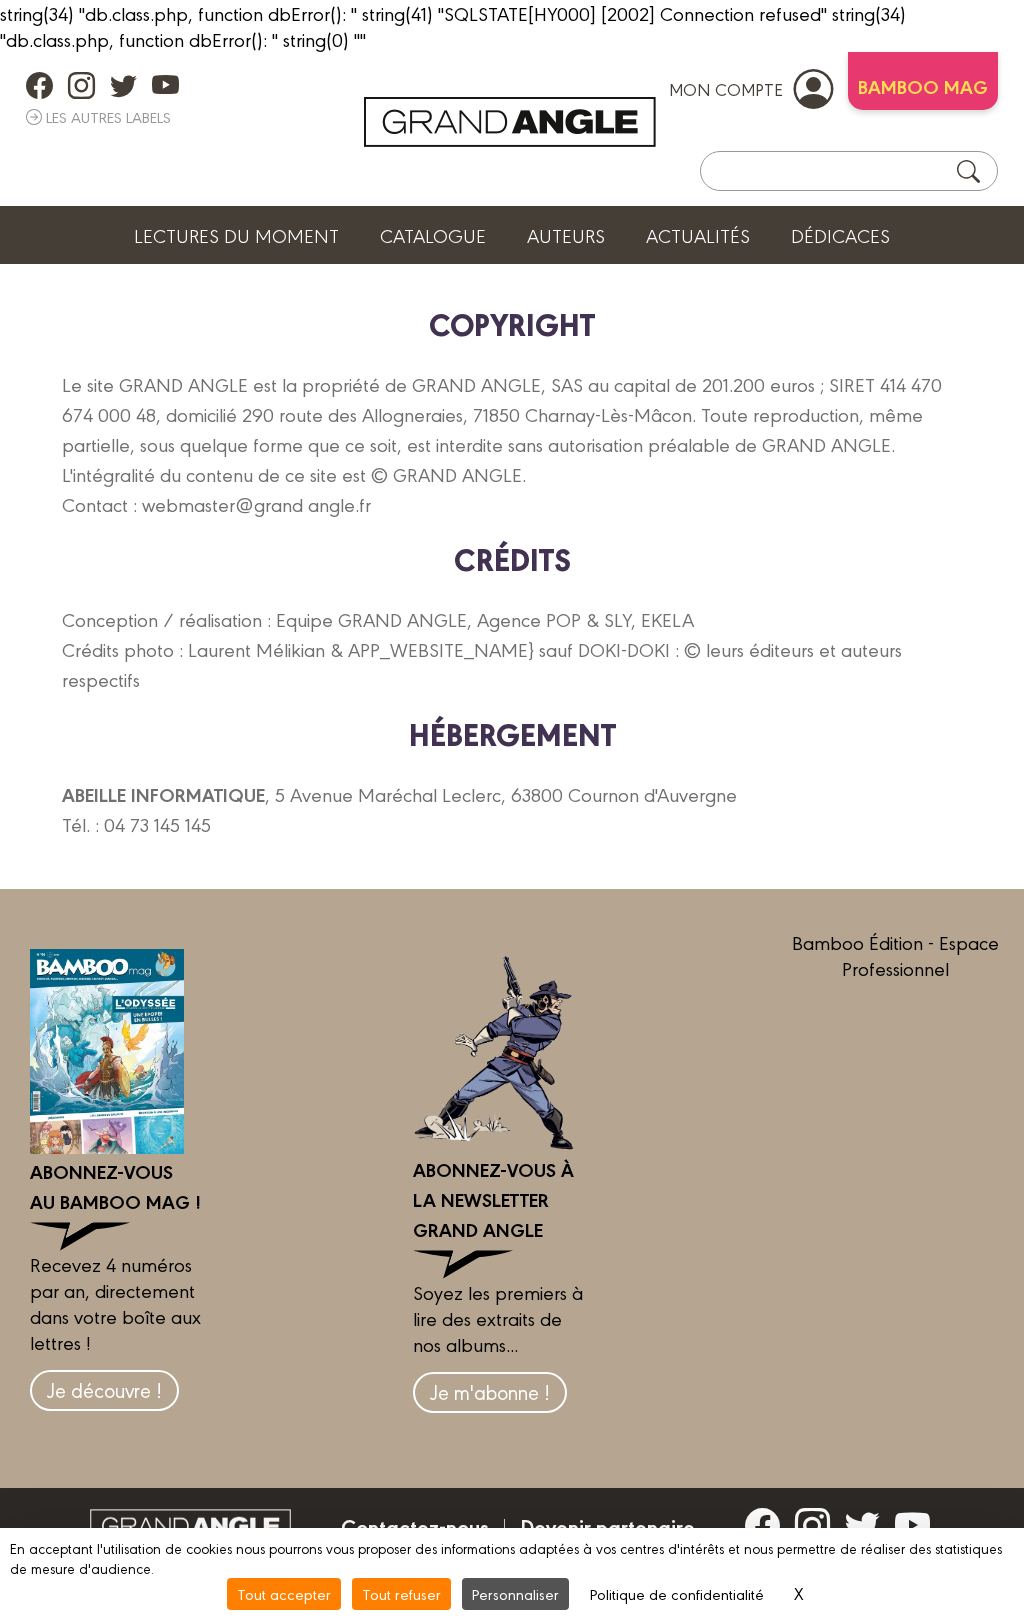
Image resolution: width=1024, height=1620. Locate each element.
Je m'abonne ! (490, 1391)
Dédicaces (840, 235)
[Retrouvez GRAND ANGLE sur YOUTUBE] (165, 85)
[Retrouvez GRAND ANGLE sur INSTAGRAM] (81, 85)
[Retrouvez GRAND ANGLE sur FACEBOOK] (39, 85)
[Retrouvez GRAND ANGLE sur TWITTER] (123, 85)
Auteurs (566, 235)
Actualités (698, 235)
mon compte (726, 88)
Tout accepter (284, 1593)
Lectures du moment (236, 235)
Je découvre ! (104, 1389)
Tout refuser (401, 1593)
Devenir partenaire (607, 1526)
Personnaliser (515, 1593)
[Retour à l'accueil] (510, 122)
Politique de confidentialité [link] (677, 1593)
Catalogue (433, 235)
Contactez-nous (415, 1526)
